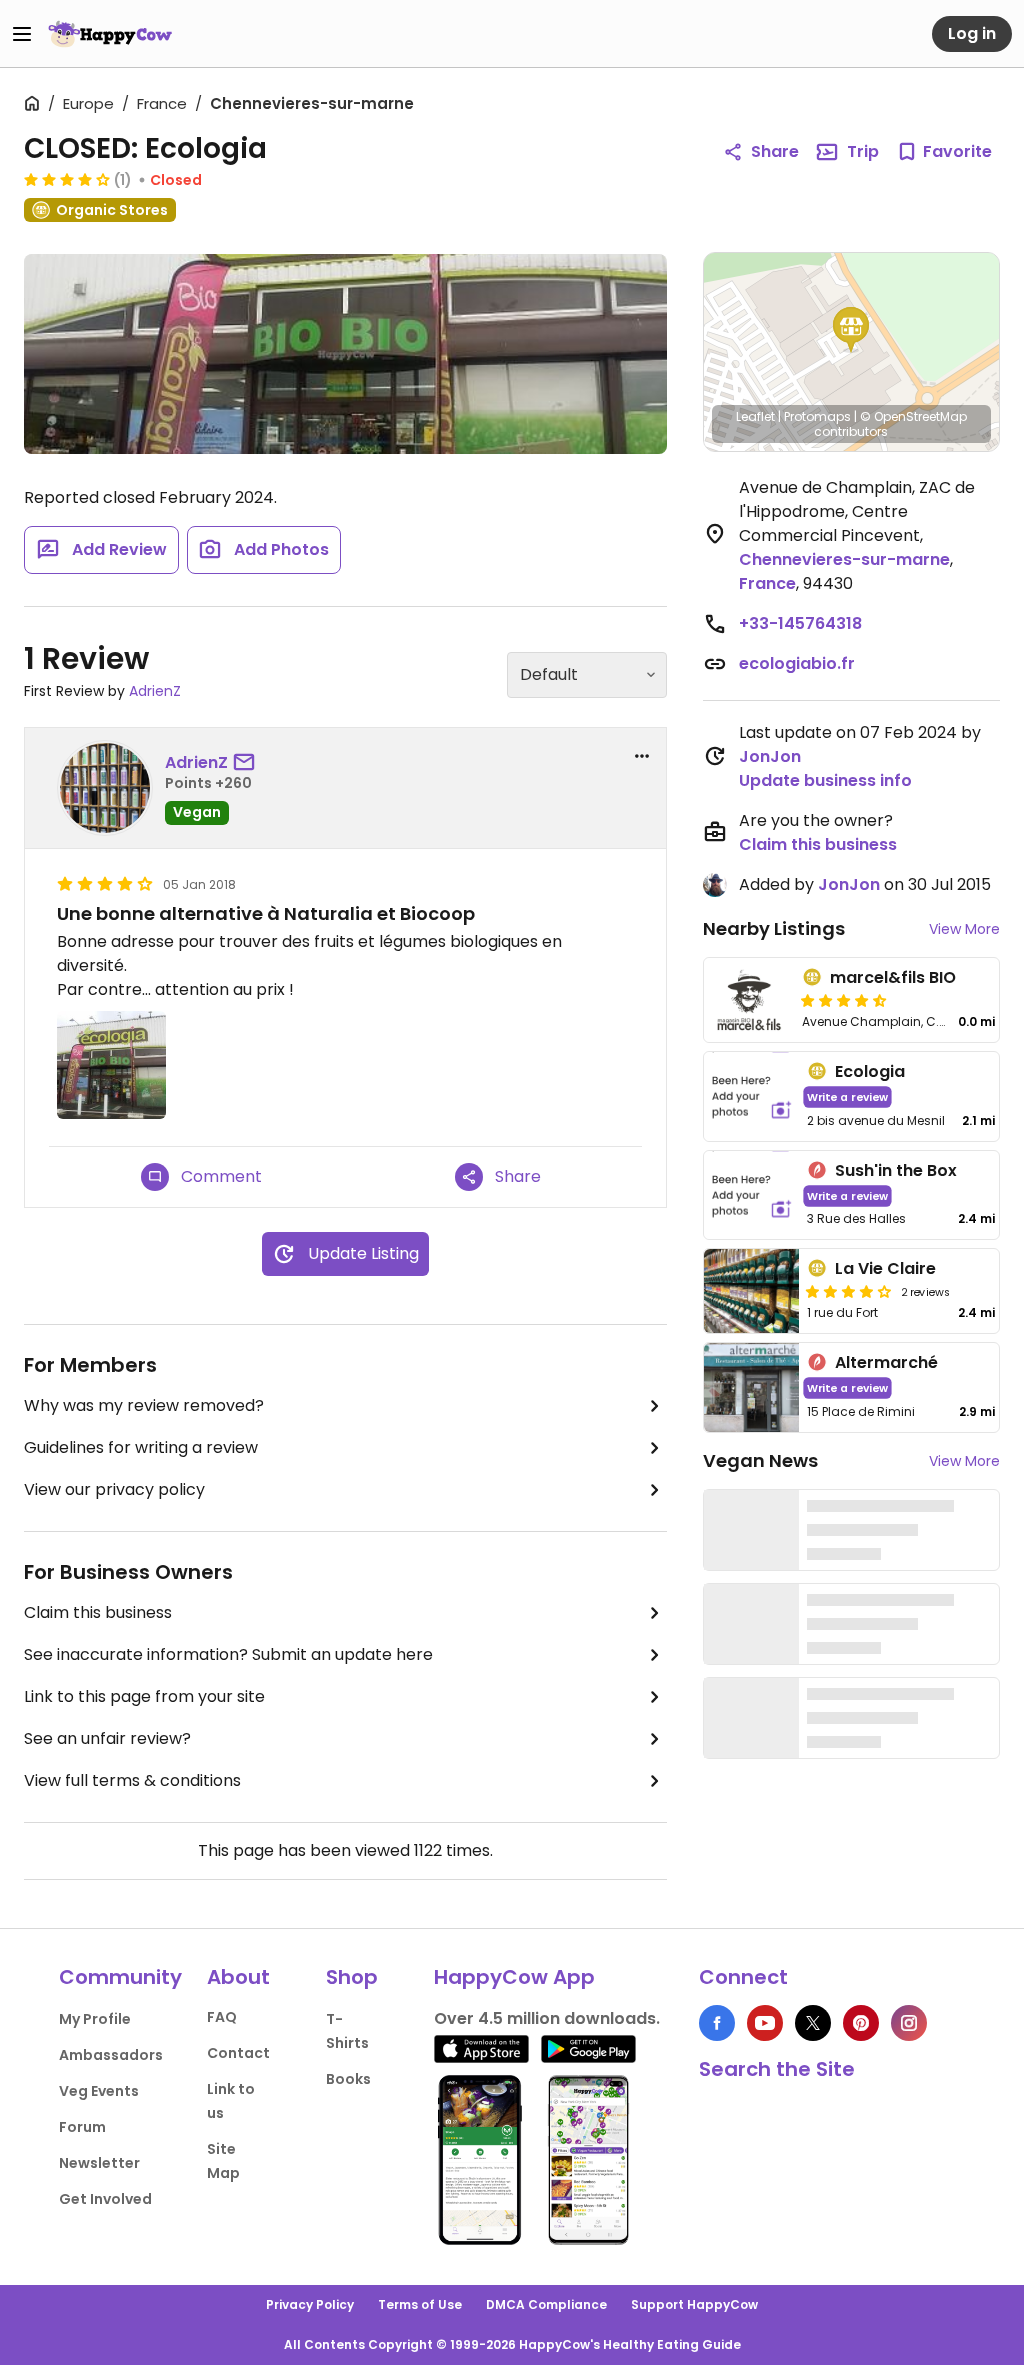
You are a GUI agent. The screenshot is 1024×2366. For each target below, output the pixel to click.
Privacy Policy (310, 2304)
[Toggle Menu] (22, 34)
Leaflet (755, 416)
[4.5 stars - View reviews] (844, 1000)
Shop (352, 1977)
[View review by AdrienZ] (105, 788)
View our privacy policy (114, 1489)
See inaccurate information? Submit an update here (228, 1654)
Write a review (847, 1096)
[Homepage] (110, 34)
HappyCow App (514, 1977)
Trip (863, 151)
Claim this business (98, 1612)
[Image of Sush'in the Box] (752, 1195)
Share (775, 151)
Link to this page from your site (144, 1696)
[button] (851, 330)
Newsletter (99, 2163)
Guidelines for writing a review (141, 1447)
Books (348, 2079)
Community (120, 1977)
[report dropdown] (642, 756)
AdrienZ (155, 691)
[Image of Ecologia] (752, 1096)
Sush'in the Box (896, 1170)
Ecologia (870, 1071)
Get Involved (105, 2199)
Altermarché (886, 1362)
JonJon (770, 756)
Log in (972, 33)
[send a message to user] (248, 763)
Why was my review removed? (144, 1405)
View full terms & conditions (132, 1780)
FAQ (222, 2017)
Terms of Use (420, 2304)
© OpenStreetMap (913, 416)
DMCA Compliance (546, 2304)
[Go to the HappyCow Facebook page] (717, 2023)
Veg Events (99, 2091)
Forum (82, 2127)
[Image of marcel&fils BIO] (749, 1000)
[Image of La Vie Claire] (752, 1291)
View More (964, 929)
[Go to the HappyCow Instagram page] (909, 2023)
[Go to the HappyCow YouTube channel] (765, 2023)
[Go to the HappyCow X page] (813, 2023)
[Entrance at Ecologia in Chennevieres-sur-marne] (345, 354)
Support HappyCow (694, 2304)
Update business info (825, 780)
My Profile (95, 2019)
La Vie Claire (885, 1268)
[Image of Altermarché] (752, 1387)
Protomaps (817, 416)
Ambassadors (111, 2055)
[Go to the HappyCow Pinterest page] (861, 2023)
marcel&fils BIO (893, 977)
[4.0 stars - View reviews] (67, 179)
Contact (238, 2053)
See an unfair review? (107, 1738)
